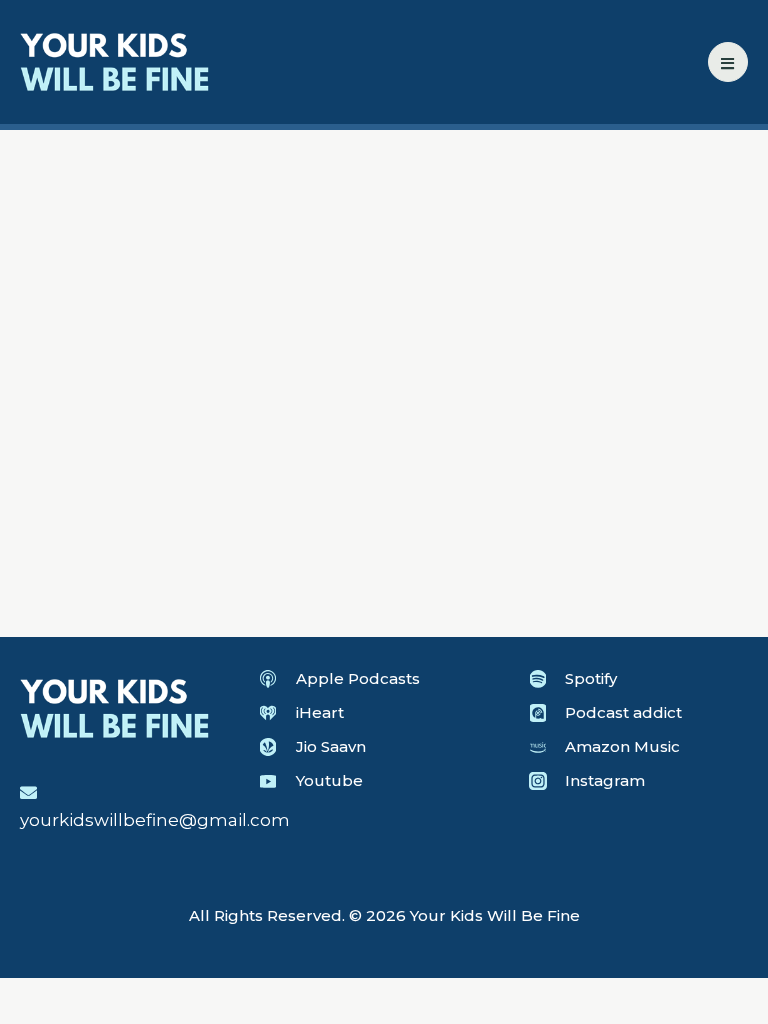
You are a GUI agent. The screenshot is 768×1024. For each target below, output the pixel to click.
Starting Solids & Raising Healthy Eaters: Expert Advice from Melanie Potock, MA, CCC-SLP (191, 511)
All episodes (91, 229)
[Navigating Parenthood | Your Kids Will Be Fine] (115, 60)
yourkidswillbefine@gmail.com (155, 820)
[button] (728, 62)
